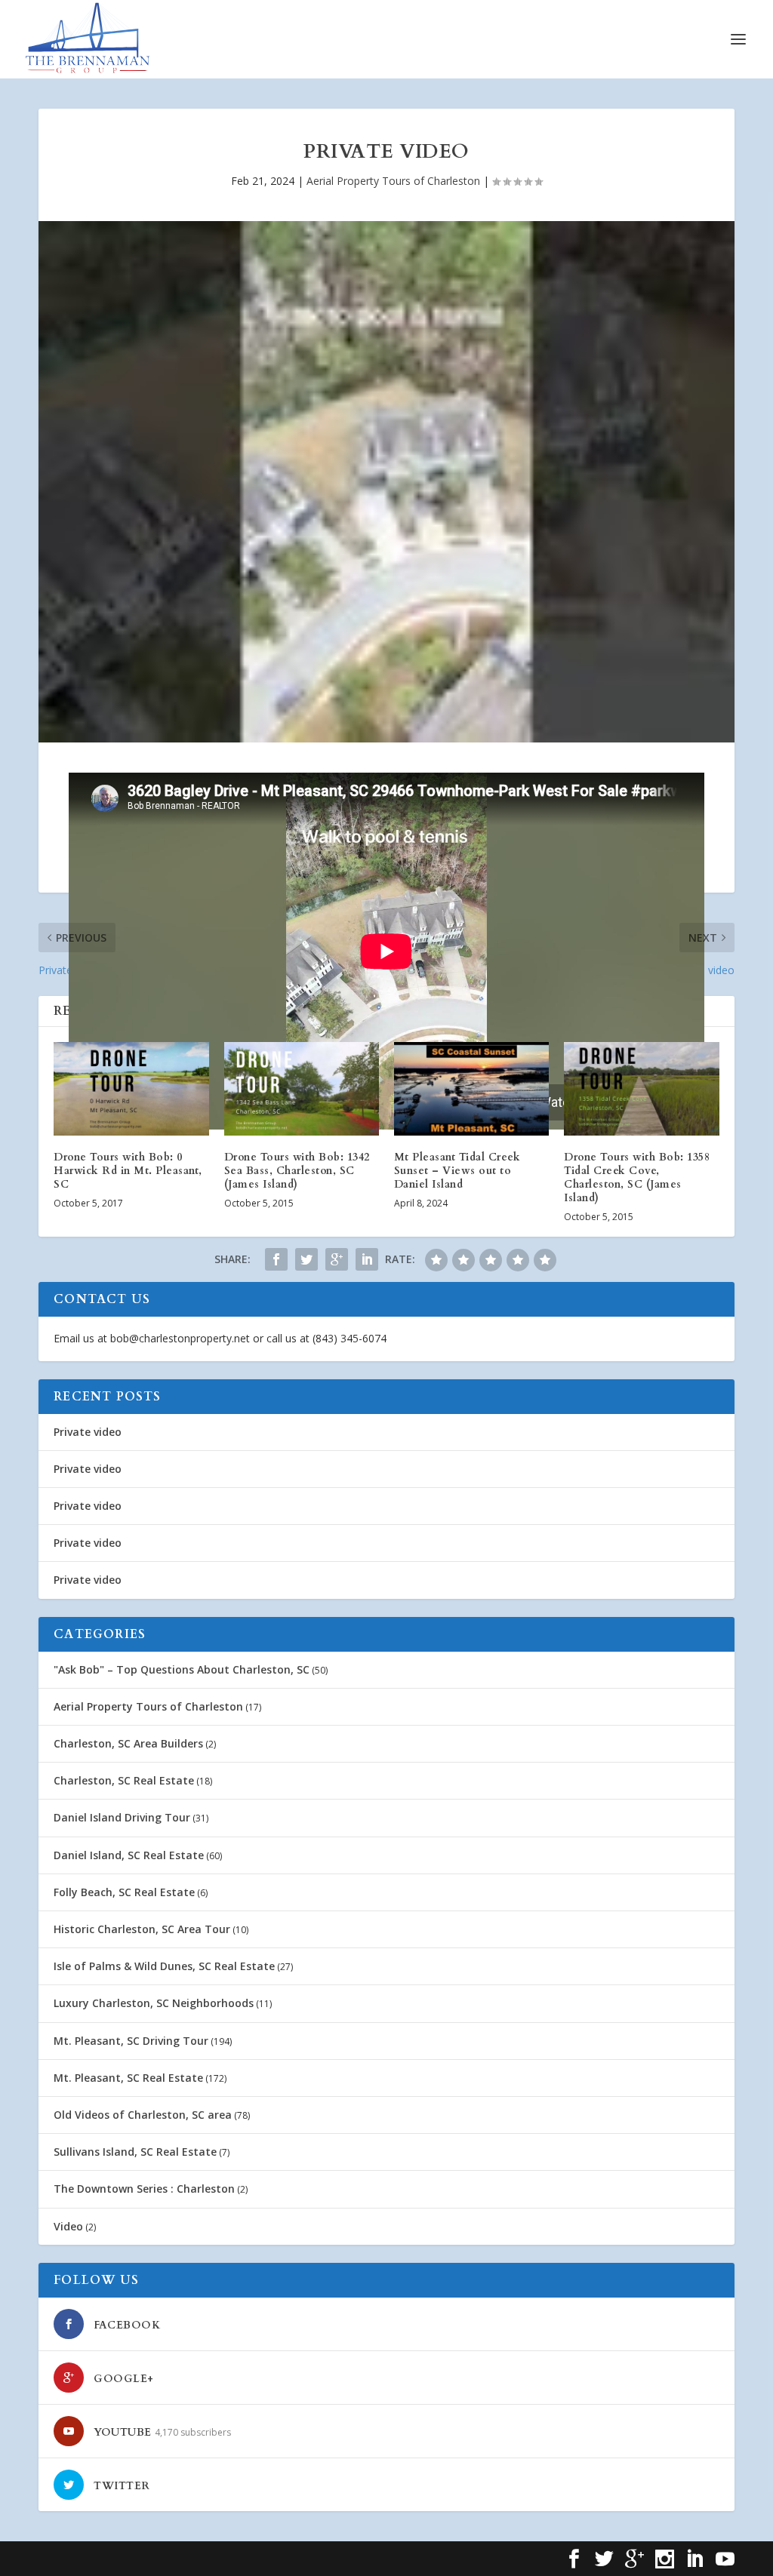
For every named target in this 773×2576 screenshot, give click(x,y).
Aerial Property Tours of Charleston (393, 181)
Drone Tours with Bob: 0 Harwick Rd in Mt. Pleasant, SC (128, 1171)
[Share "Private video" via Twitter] (306, 1259)
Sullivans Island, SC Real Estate (135, 2152)
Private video (88, 1432)
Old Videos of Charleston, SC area (143, 2115)
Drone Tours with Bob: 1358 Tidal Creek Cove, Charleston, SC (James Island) (637, 1178)
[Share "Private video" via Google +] (337, 1259)
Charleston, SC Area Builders (128, 1743)
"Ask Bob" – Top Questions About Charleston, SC (182, 1669)
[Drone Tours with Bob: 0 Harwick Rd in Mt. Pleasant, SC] (131, 1088)
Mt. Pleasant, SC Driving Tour (131, 2041)
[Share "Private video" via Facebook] (276, 1259)
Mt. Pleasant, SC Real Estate (128, 2078)
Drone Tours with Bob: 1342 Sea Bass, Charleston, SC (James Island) (297, 1171)
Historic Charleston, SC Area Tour (142, 1929)
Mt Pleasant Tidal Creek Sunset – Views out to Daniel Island (457, 1171)
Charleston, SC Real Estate (124, 1780)
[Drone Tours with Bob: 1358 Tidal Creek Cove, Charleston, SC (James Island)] (641, 1088)
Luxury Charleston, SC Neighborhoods (154, 2003)
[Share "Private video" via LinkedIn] (367, 1259)
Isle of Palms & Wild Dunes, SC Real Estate (164, 1966)
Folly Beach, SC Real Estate (124, 1892)
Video (68, 2226)
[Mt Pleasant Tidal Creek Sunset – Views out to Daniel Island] (471, 1088)
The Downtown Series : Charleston (144, 2189)
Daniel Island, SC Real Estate (129, 1855)
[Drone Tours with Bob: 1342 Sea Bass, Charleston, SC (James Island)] (302, 1088)
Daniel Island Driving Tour (122, 1817)
